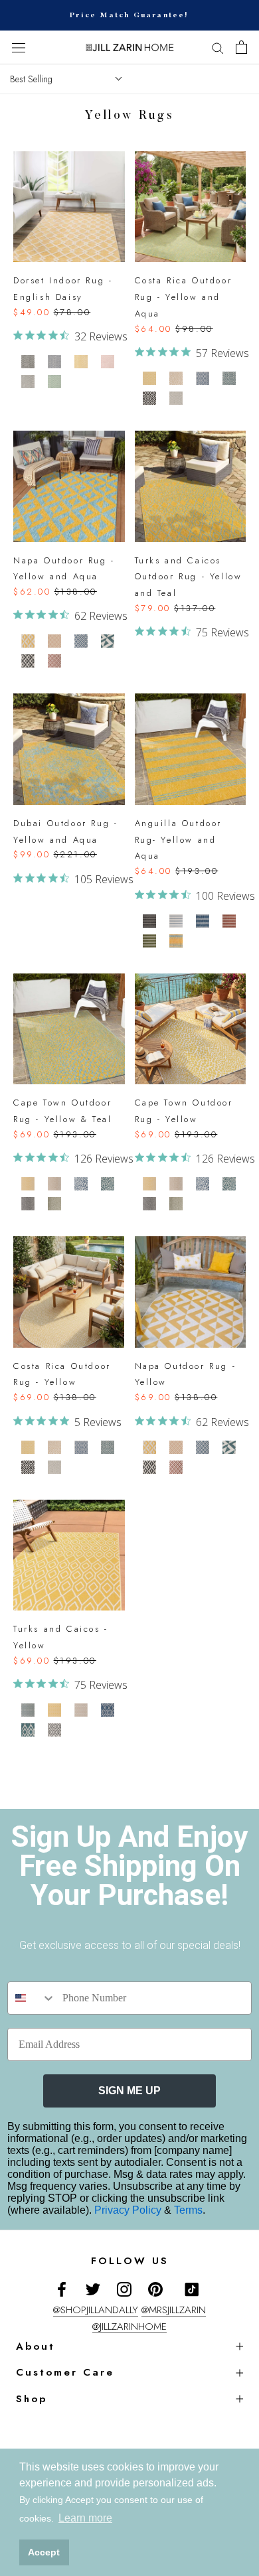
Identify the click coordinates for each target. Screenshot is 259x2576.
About (36, 2346)
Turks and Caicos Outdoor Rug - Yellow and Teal (189, 577)
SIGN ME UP (129, 2091)
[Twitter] (93, 2289)
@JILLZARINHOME (129, 2326)
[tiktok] (192, 2289)
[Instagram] (124, 2289)
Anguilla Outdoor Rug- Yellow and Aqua (179, 840)
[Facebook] (62, 2289)
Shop (32, 2399)
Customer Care (65, 2372)
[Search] (218, 47)
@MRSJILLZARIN (174, 2310)
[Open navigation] (19, 48)
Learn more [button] (85, 2518)
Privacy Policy (129, 2210)
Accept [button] (44, 2552)
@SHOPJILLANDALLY (96, 2310)
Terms (188, 2210)
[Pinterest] (155, 2289)
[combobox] (32, 1998)
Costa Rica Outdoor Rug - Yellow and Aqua (184, 297)
